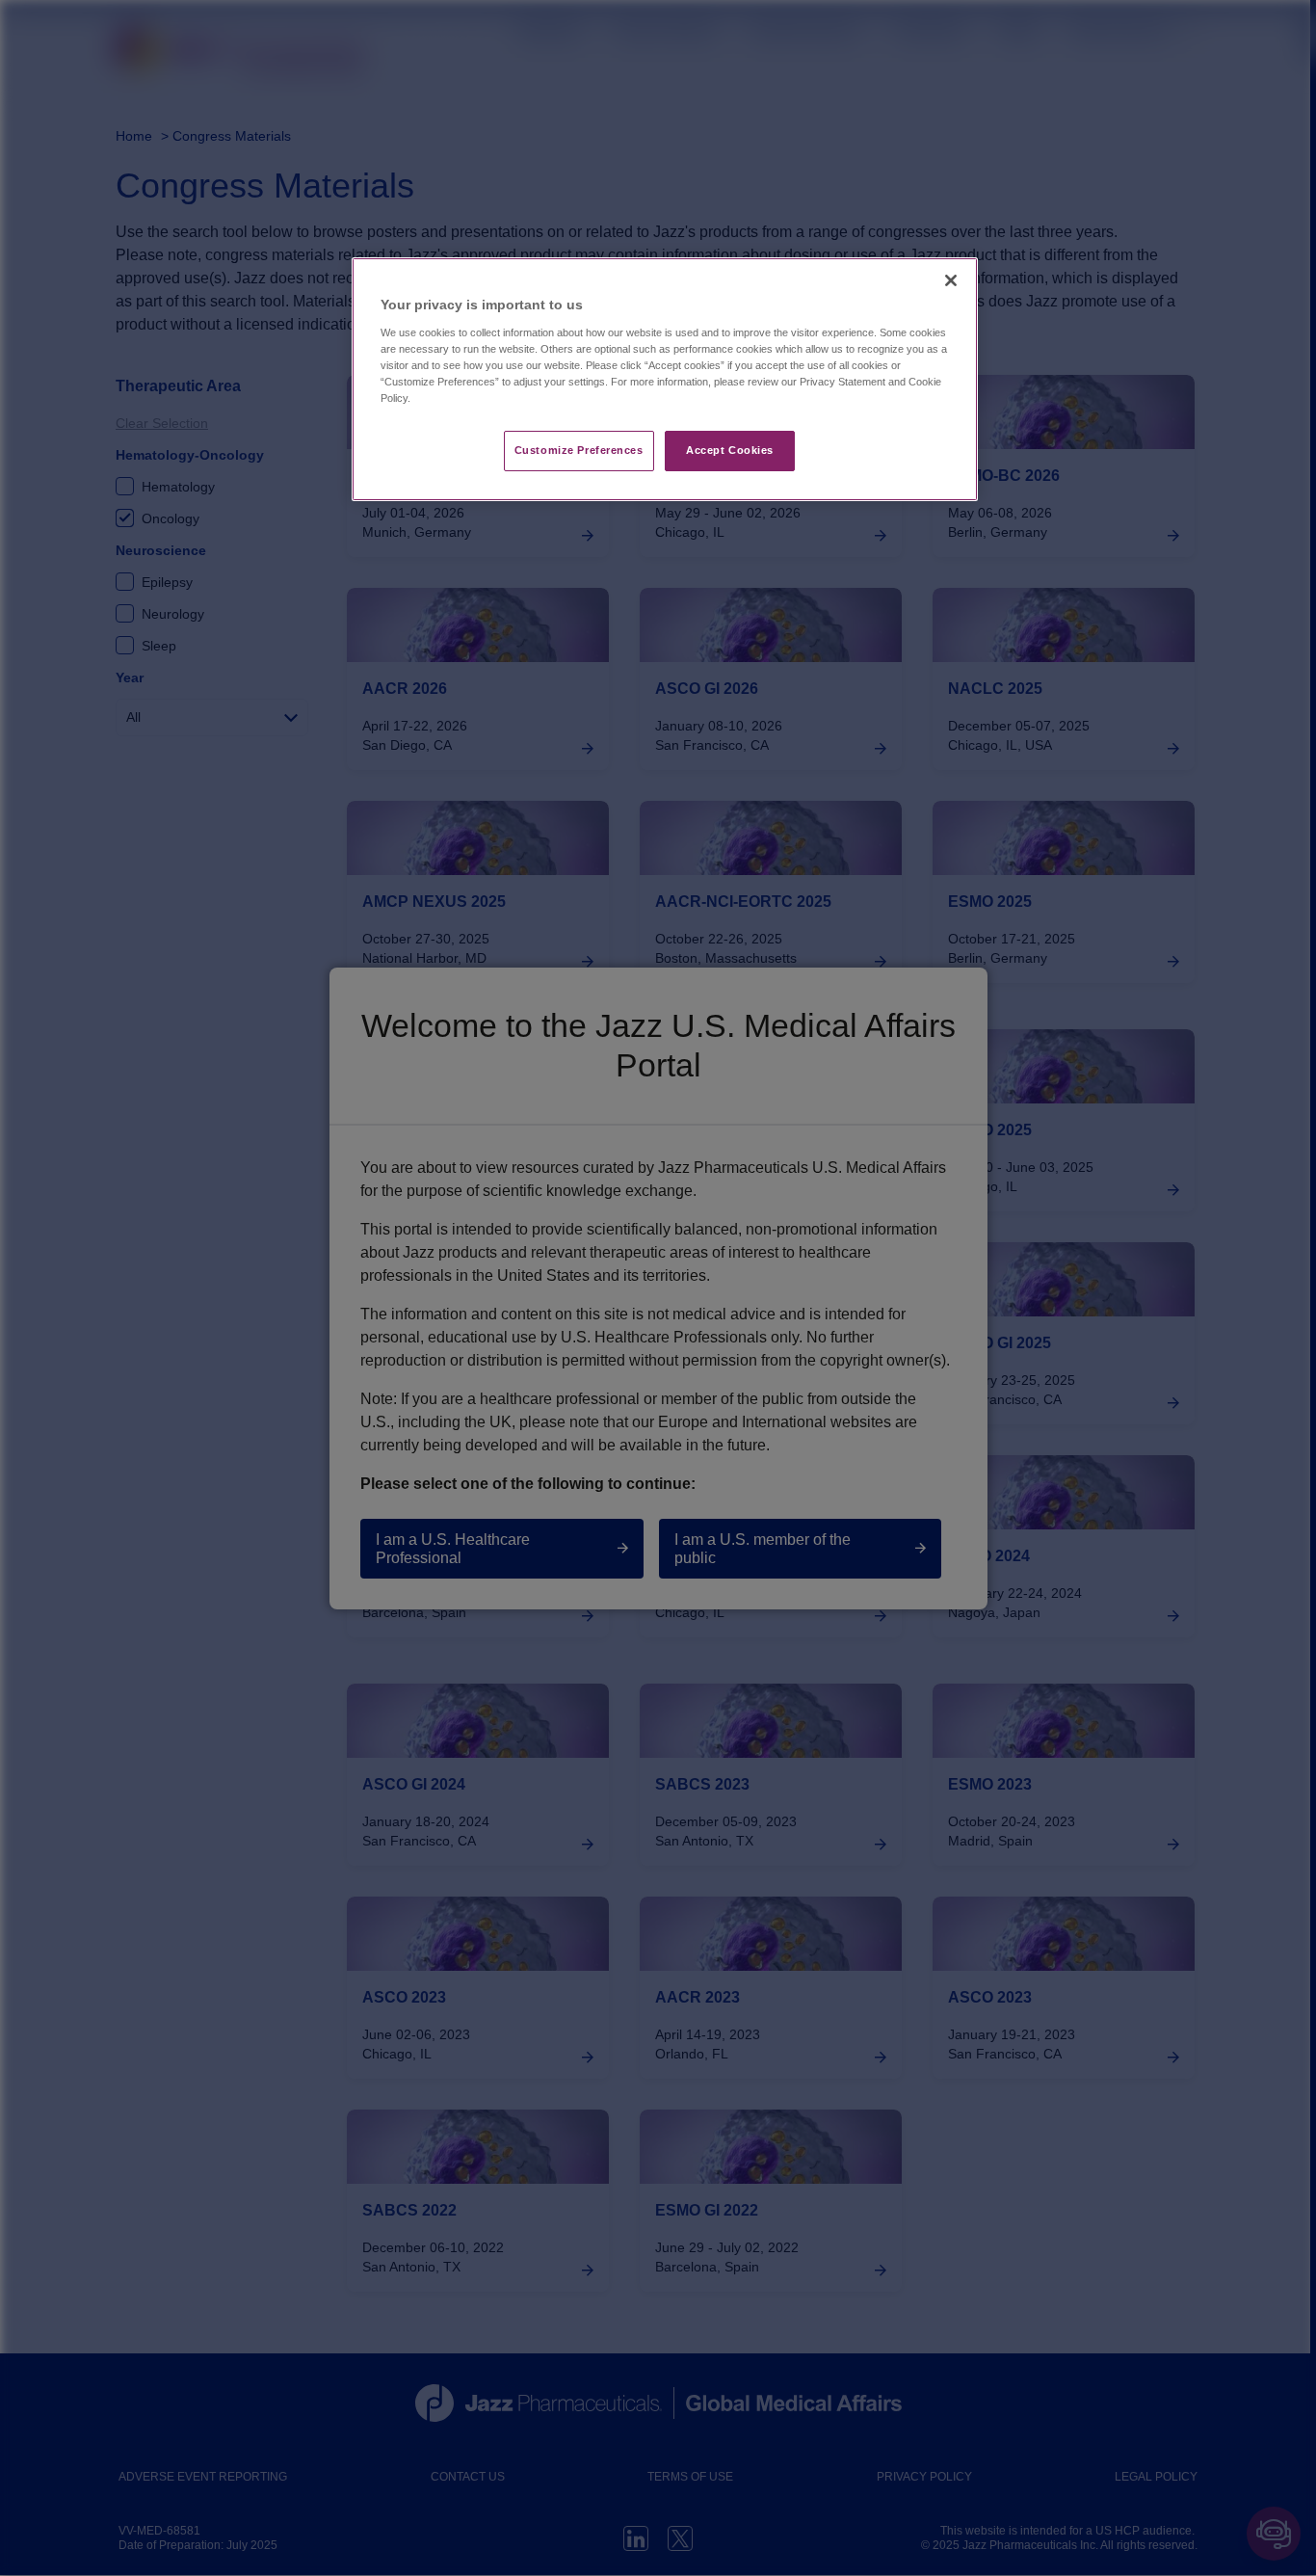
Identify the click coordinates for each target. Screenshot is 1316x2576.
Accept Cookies (730, 450)
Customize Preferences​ (579, 450)
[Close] (951, 280)
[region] (665, 379)
